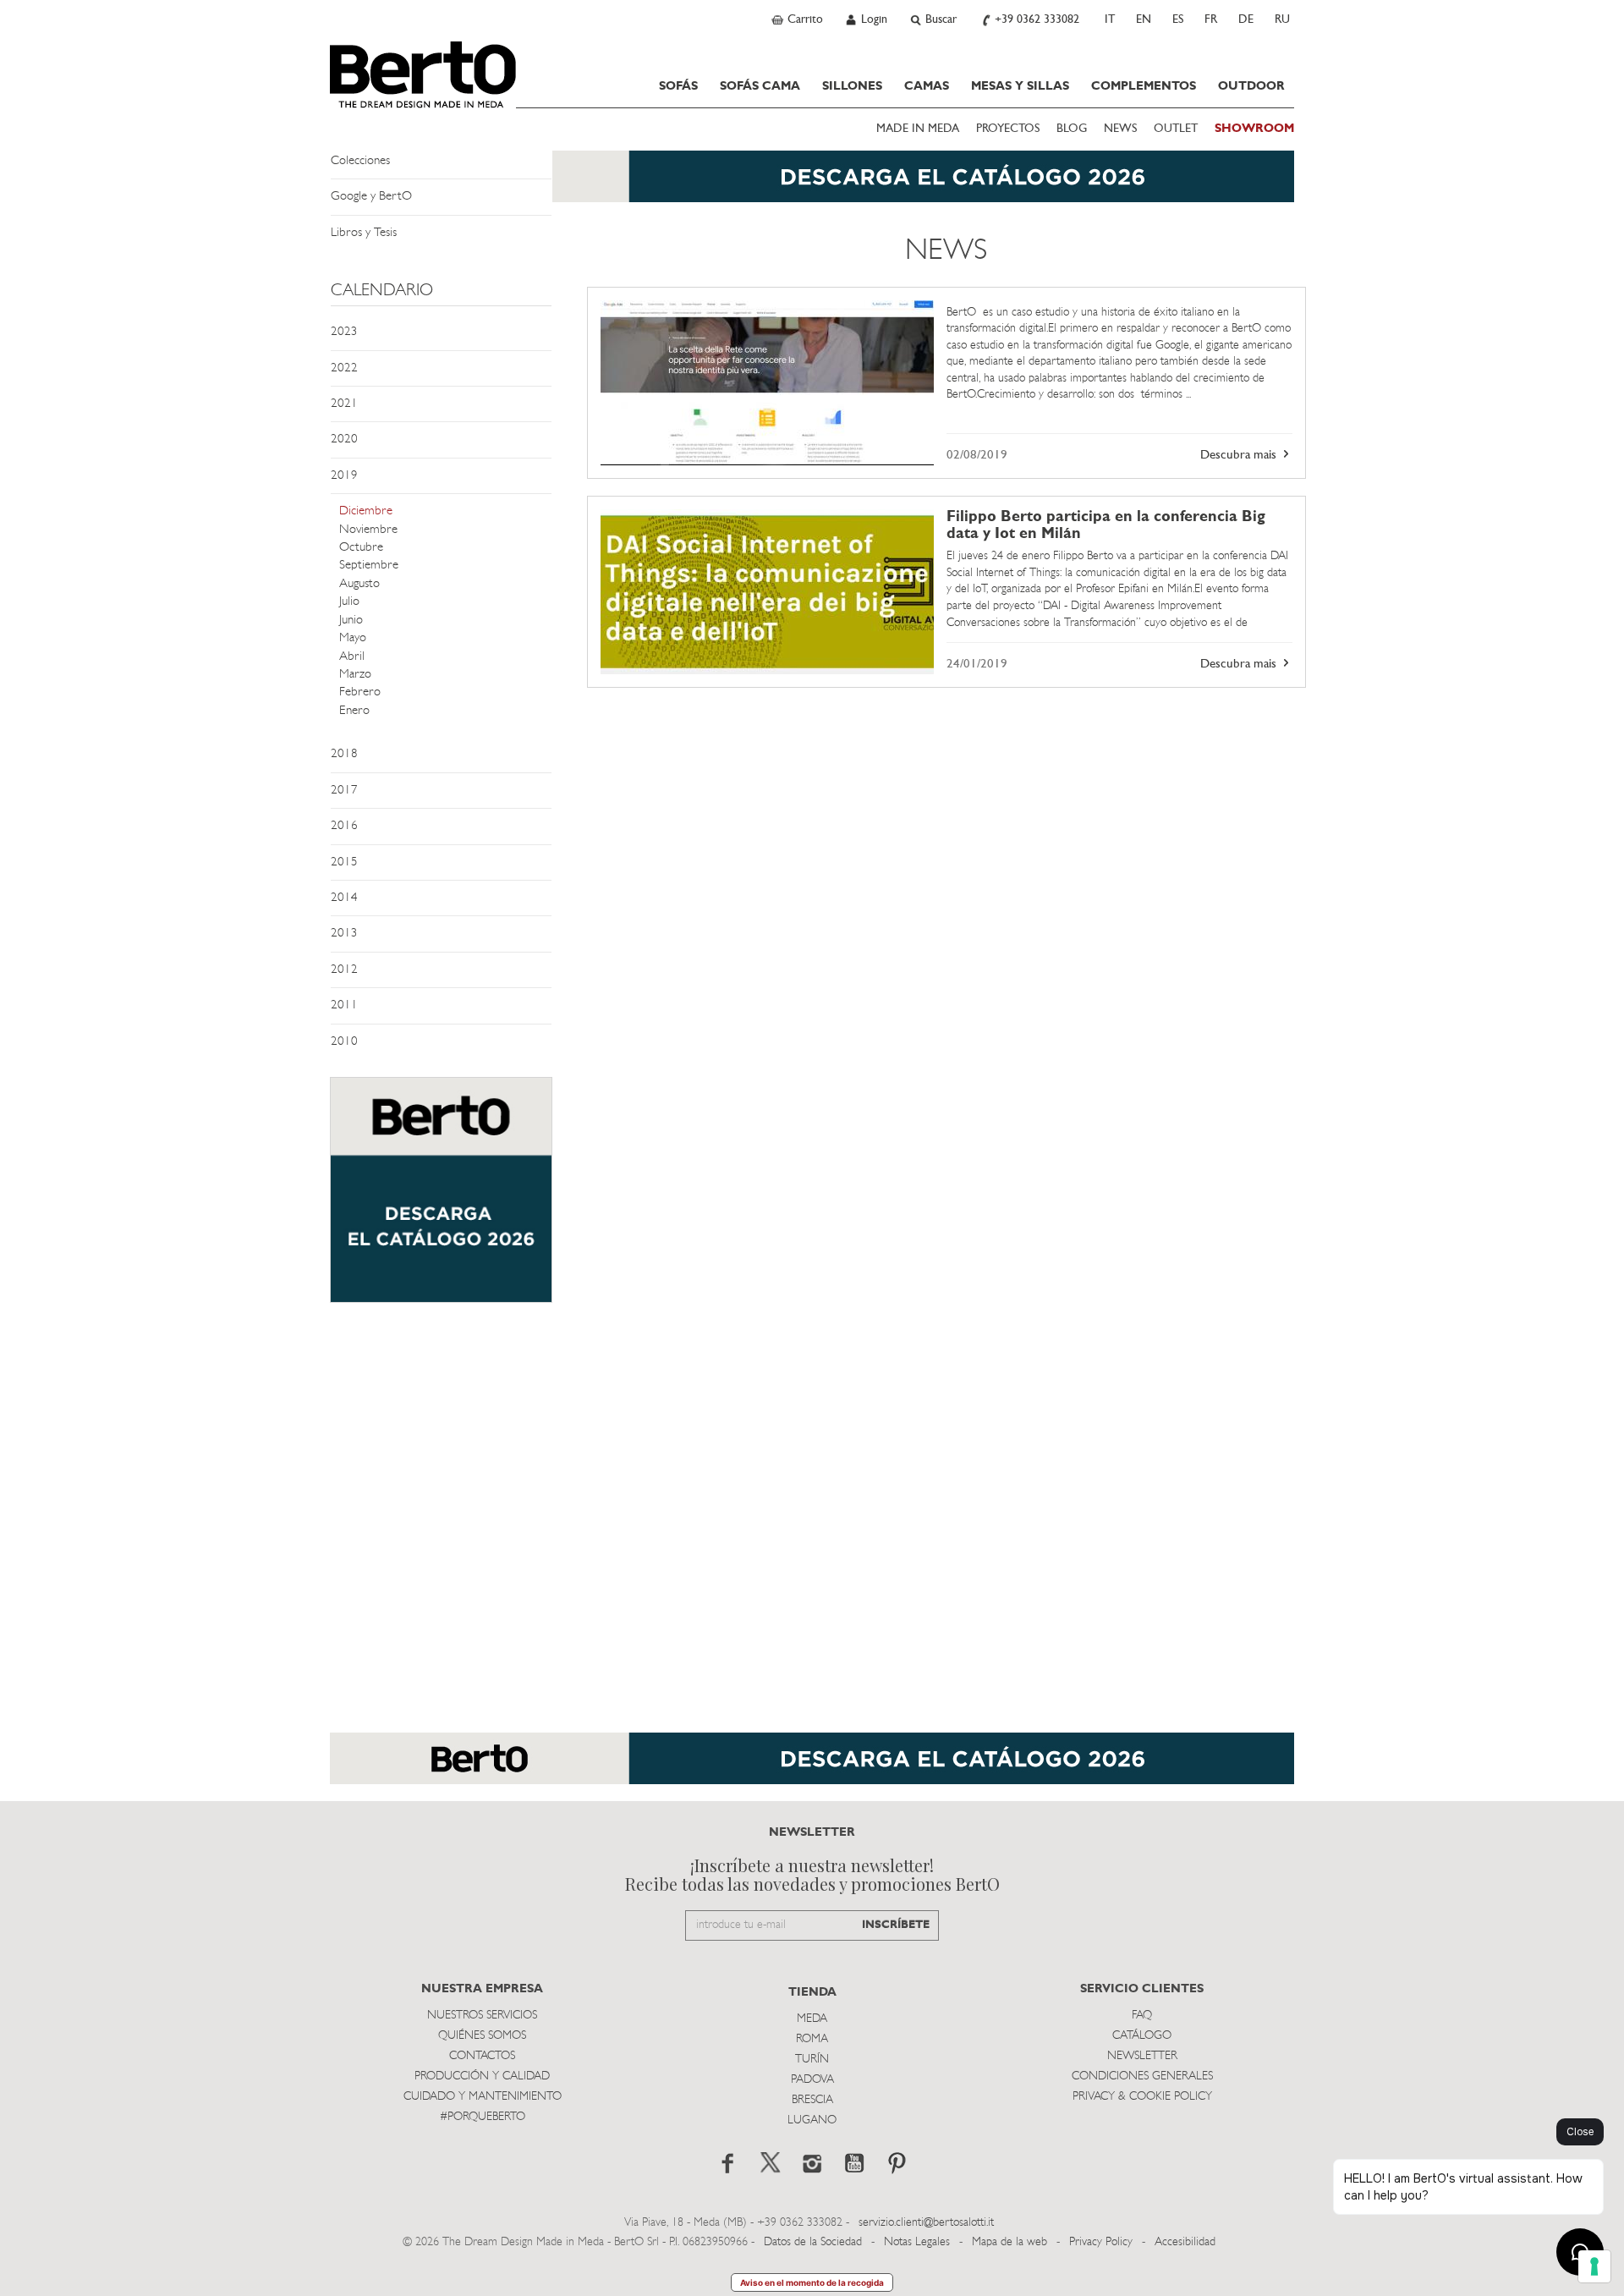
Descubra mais (1240, 456)
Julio (349, 602)
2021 (344, 404)
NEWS (1120, 129)
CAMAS (927, 86)
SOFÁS (678, 86)
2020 (344, 439)
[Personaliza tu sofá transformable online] (441, 1198)
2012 (344, 970)
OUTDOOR (1251, 86)
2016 (344, 826)
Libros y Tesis (364, 233)
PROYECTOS (1008, 129)
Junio (351, 621)
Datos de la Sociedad (815, 2242)
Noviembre (368, 530)
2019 (344, 476)
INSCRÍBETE (896, 1925)
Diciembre (366, 511)
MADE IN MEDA (918, 129)
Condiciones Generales (1142, 2076)
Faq (1142, 2016)
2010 (344, 1042)
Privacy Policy (1101, 2242)
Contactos (482, 2056)
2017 (344, 791)
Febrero (360, 692)
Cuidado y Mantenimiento (483, 2097)
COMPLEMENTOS (1144, 86)
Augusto (359, 584)
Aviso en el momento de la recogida (812, 2282)
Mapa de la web (1010, 2242)
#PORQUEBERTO (483, 2117)
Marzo (355, 675)
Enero (354, 711)
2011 (344, 1005)
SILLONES (852, 86)
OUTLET (1176, 129)
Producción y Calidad (482, 2076)
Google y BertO (371, 197)
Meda (812, 2019)
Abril (352, 657)
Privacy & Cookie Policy (1142, 2097)
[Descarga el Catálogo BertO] (812, 185)
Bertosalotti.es (423, 74)
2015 (344, 862)
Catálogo (1142, 2036)
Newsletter (1142, 2056)
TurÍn (812, 2060)
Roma (812, 2039)
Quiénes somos (482, 2036)
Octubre (361, 548)
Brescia (812, 2100)
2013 (344, 934)
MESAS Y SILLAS (1020, 86)
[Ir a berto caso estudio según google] (767, 383)
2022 (344, 368)
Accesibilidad (1185, 2242)
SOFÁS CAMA (760, 86)
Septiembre (369, 566)
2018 (344, 754)
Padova (812, 2080)
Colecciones (360, 161)
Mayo (353, 638)
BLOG (1072, 129)
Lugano (812, 2120)
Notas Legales (917, 2242)
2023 (344, 332)
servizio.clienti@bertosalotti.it (926, 2223)
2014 (344, 898)
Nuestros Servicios (482, 2016)
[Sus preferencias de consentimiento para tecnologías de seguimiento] (1594, 2266)
